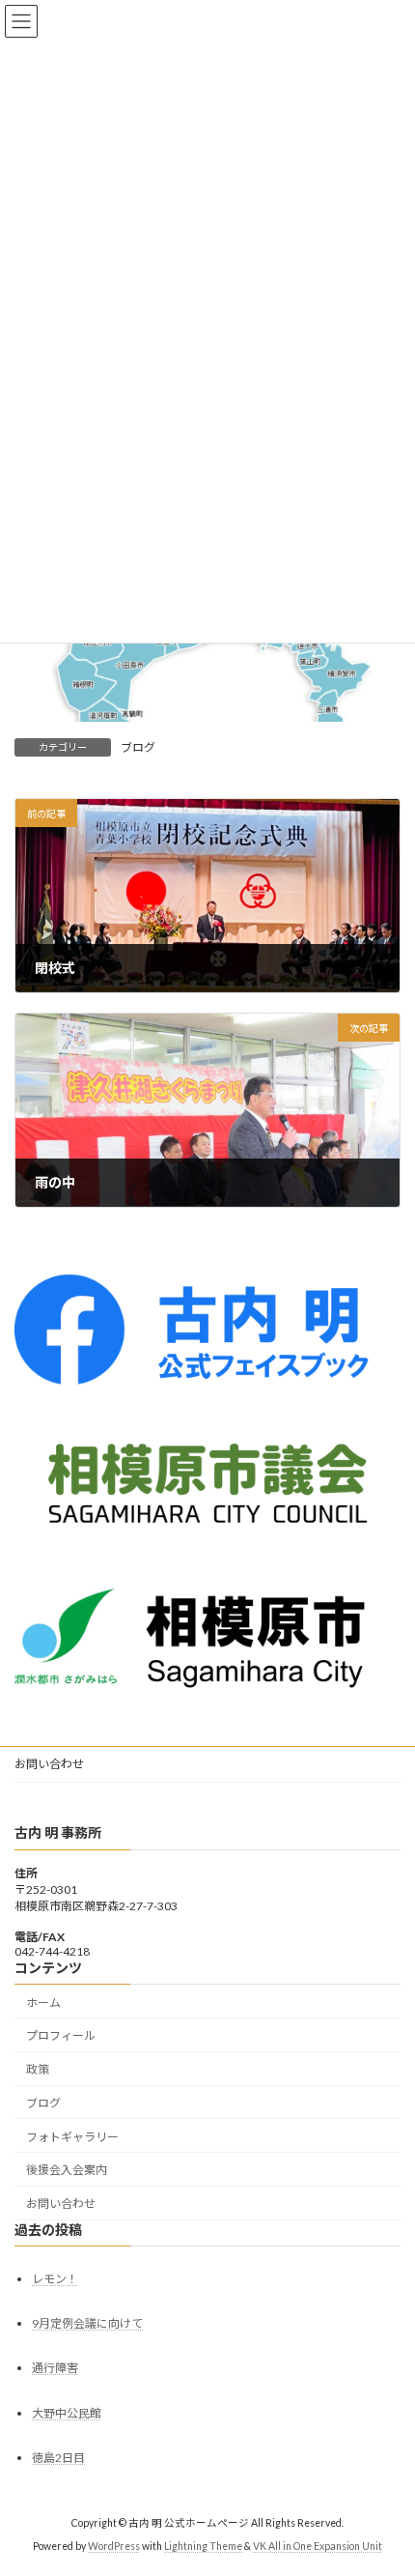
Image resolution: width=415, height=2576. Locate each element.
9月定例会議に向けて (87, 2323)
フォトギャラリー (72, 2137)
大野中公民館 (67, 2413)
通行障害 (55, 2368)
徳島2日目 (58, 2458)
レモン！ (55, 2279)
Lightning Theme (203, 2546)
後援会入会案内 (67, 2170)
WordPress (114, 2546)
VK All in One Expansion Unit (318, 2546)
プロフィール (61, 2035)
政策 (38, 2069)
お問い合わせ (49, 1764)
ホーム (43, 2002)
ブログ (138, 747)
